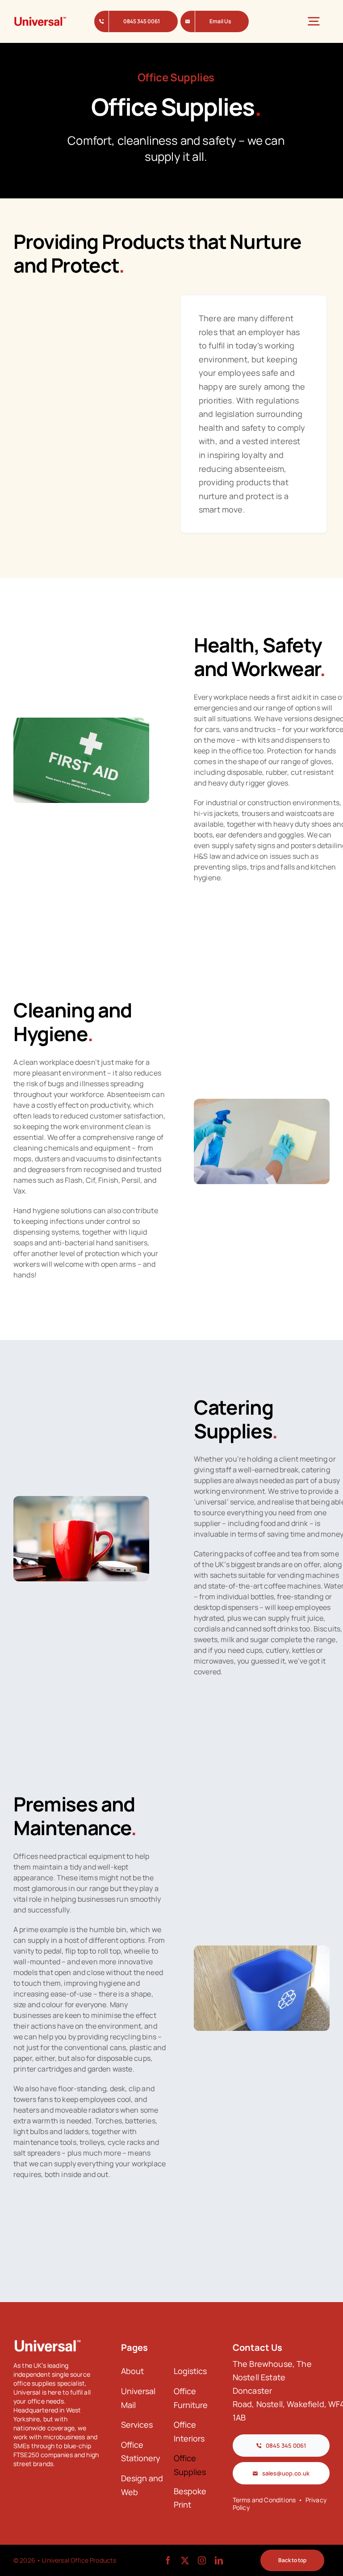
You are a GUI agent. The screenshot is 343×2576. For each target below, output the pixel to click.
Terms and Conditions (264, 2500)
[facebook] (168, 2560)
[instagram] (202, 2560)
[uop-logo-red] (40, 19)
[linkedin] (219, 2560)
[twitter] (185, 2560)
